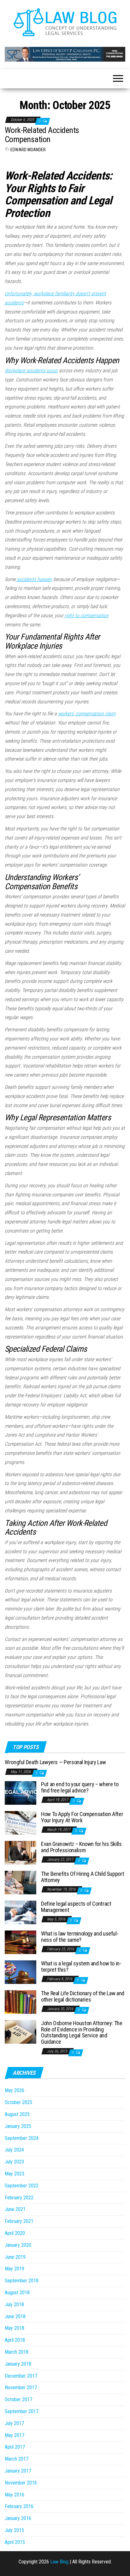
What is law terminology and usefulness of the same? (80, 1937)
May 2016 (15, 2495)
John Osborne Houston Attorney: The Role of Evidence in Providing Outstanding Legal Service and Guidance (82, 2032)
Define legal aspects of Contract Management (76, 1907)
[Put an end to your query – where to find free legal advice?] (21, 1793)
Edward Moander (28, 150)
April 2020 (15, 2233)
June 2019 (15, 2257)
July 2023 (14, 2162)
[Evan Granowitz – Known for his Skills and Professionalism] (21, 1852)
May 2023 (15, 2174)
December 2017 (21, 2376)
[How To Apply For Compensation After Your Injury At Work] (21, 1823)
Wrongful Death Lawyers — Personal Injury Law (55, 1762)
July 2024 (14, 2150)
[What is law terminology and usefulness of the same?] (21, 1942)
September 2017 (22, 2411)
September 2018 (22, 2281)
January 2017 (18, 2471)
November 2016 (21, 2483)
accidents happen (34, 579)
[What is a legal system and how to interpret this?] (21, 1972)
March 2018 (17, 2352)
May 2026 (15, 2090)
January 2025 (18, 2126)
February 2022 (19, 2198)
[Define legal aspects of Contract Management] (21, 1912)
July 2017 (14, 2423)
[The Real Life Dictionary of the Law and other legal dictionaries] (21, 2002)
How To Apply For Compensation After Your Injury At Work (82, 1817)
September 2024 (22, 2138)
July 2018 (14, 2305)
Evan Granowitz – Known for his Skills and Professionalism (81, 1847)
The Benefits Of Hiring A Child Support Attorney (83, 1877)
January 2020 (18, 2245)
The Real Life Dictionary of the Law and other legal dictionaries (83, 1996)
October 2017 (18, 2399)
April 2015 (15, 2542)
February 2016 (19, 2506)
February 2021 (19, 2221)
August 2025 (17, 2114)
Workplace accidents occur (31, 371)
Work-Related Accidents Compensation (42, 135)
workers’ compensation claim (87, 714)
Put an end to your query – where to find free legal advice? (80, 1787)
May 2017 (15, 2435)
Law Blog (59, 2562)
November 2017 (21, 2388)
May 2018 (15, 2328)
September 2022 (22, 2186)
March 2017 (17, 2459)
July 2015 (14, 2530)
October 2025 (18, 2102)
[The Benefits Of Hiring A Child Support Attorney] (21, 1882)
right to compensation (86, 615)
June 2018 (15, 2316)
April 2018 (15, 2340)
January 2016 (18, 2518)
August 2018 (17, 2293)
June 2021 (15, 2209)
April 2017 (15, 2447)
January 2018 (18, 2364)
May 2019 (15, 2269)
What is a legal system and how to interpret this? (81, 1967)
